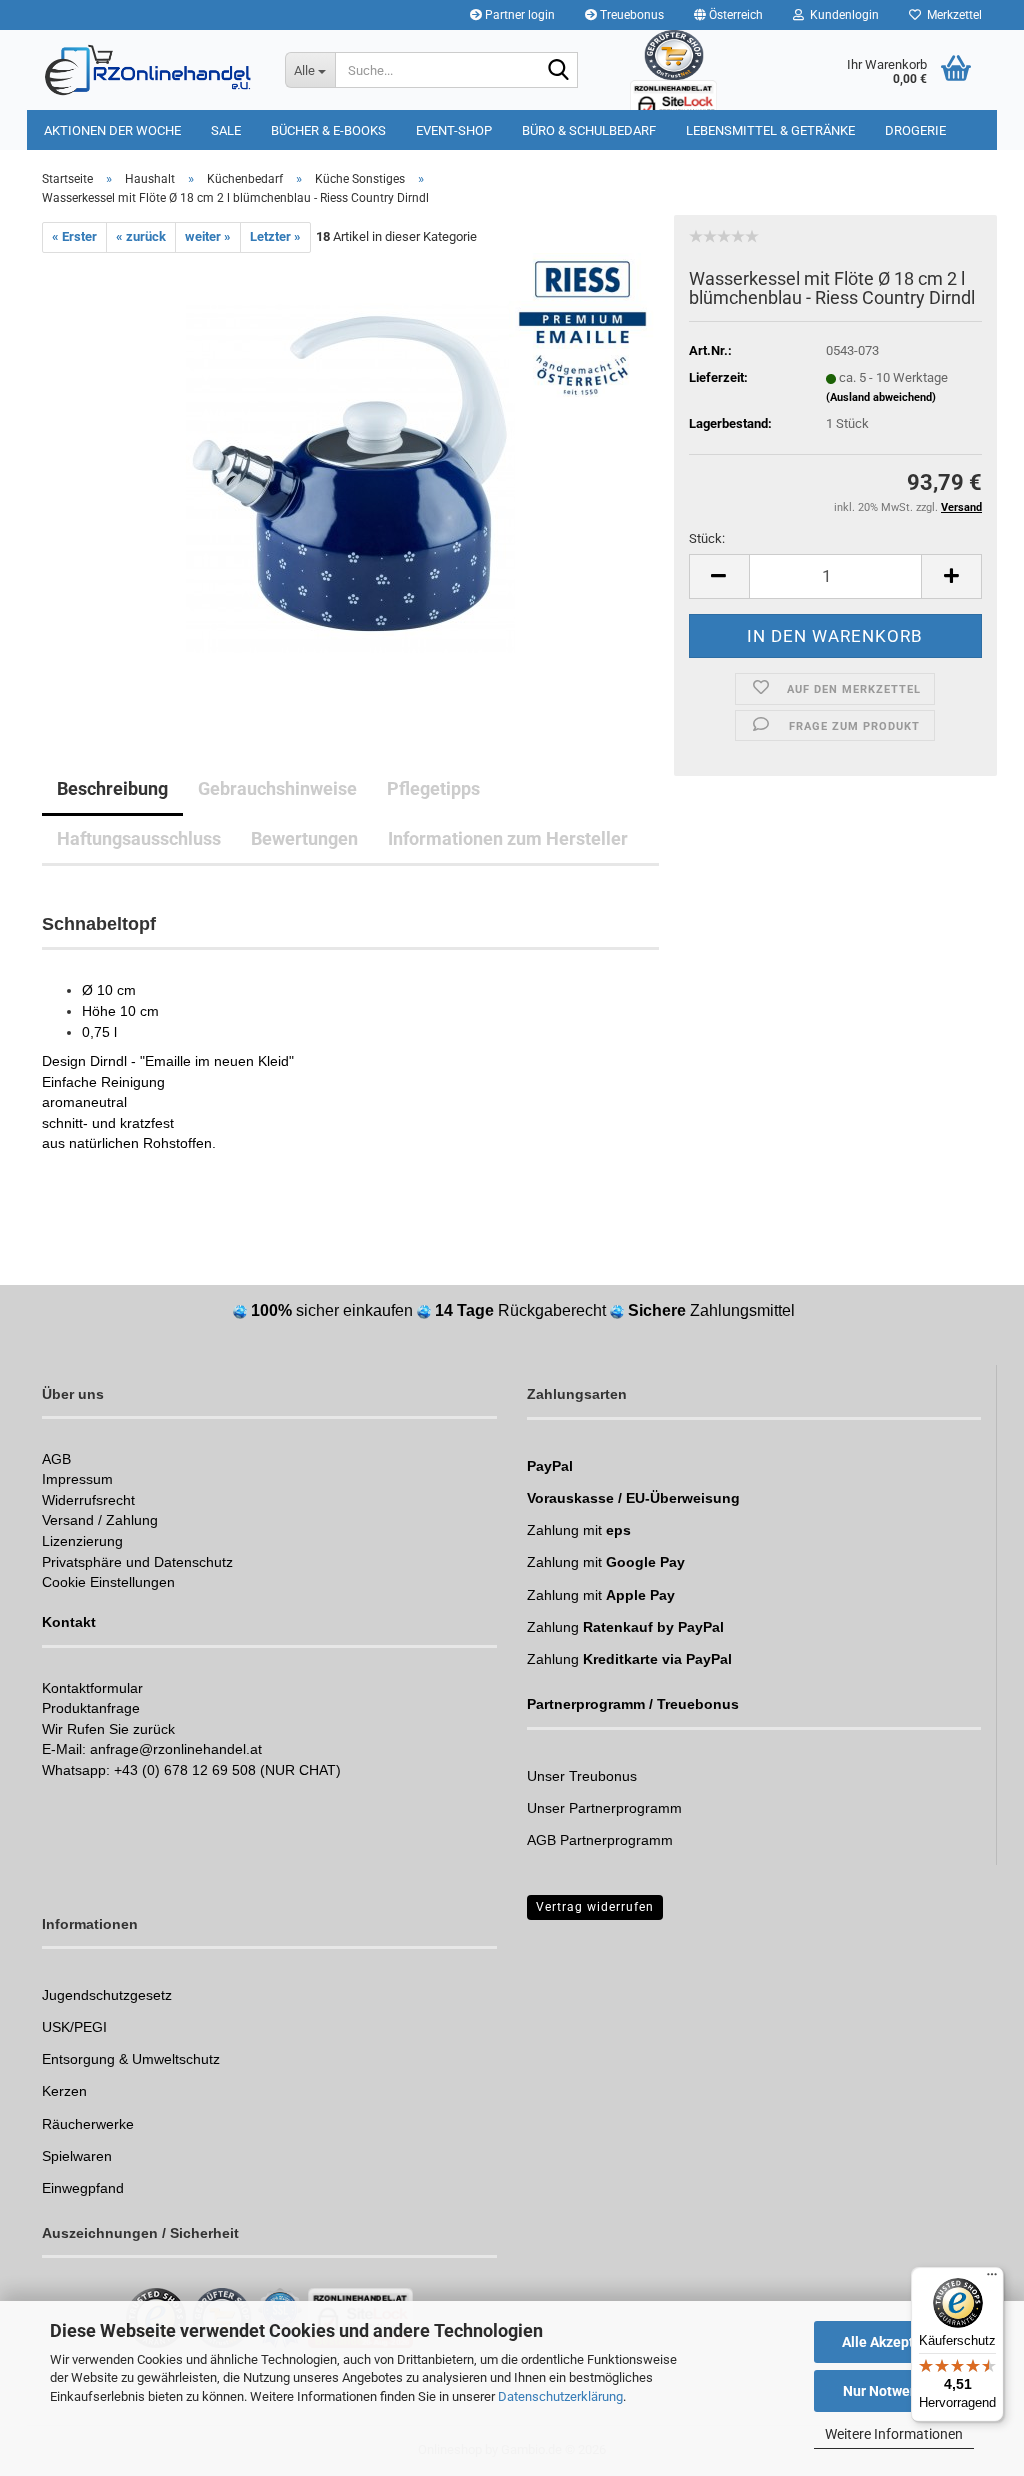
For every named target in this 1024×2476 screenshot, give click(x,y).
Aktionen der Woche (112, 130)
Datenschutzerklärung (560, 2396)
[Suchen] (559, 71)
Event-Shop (454, 130)
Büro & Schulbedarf (589, 130)
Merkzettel (951, 15)
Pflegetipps (433, 788)
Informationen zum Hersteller (508, 838)
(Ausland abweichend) (881, 397)
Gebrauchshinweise (277, 788)
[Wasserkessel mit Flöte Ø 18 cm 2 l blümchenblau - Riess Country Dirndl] (350, 476)
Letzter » (275, 236)
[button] (728, 15)
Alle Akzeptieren (894, 2342)
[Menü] (992, 2279)
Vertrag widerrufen (595, 1907)
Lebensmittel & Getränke (770, 130)
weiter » (208, 236)
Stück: (707, 538)
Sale (226, 130)
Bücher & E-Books (328, 130)
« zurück (141, 236)
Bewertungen (304, 838)
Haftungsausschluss (139, 838)
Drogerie (915, 130)
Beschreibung (112, 788)
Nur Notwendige (894, 2391)
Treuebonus (630, 15)
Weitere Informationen (894, 2434)
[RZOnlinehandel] (148, 70)
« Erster (74, 236)
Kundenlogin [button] (841, 15)
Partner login (518, 15)
